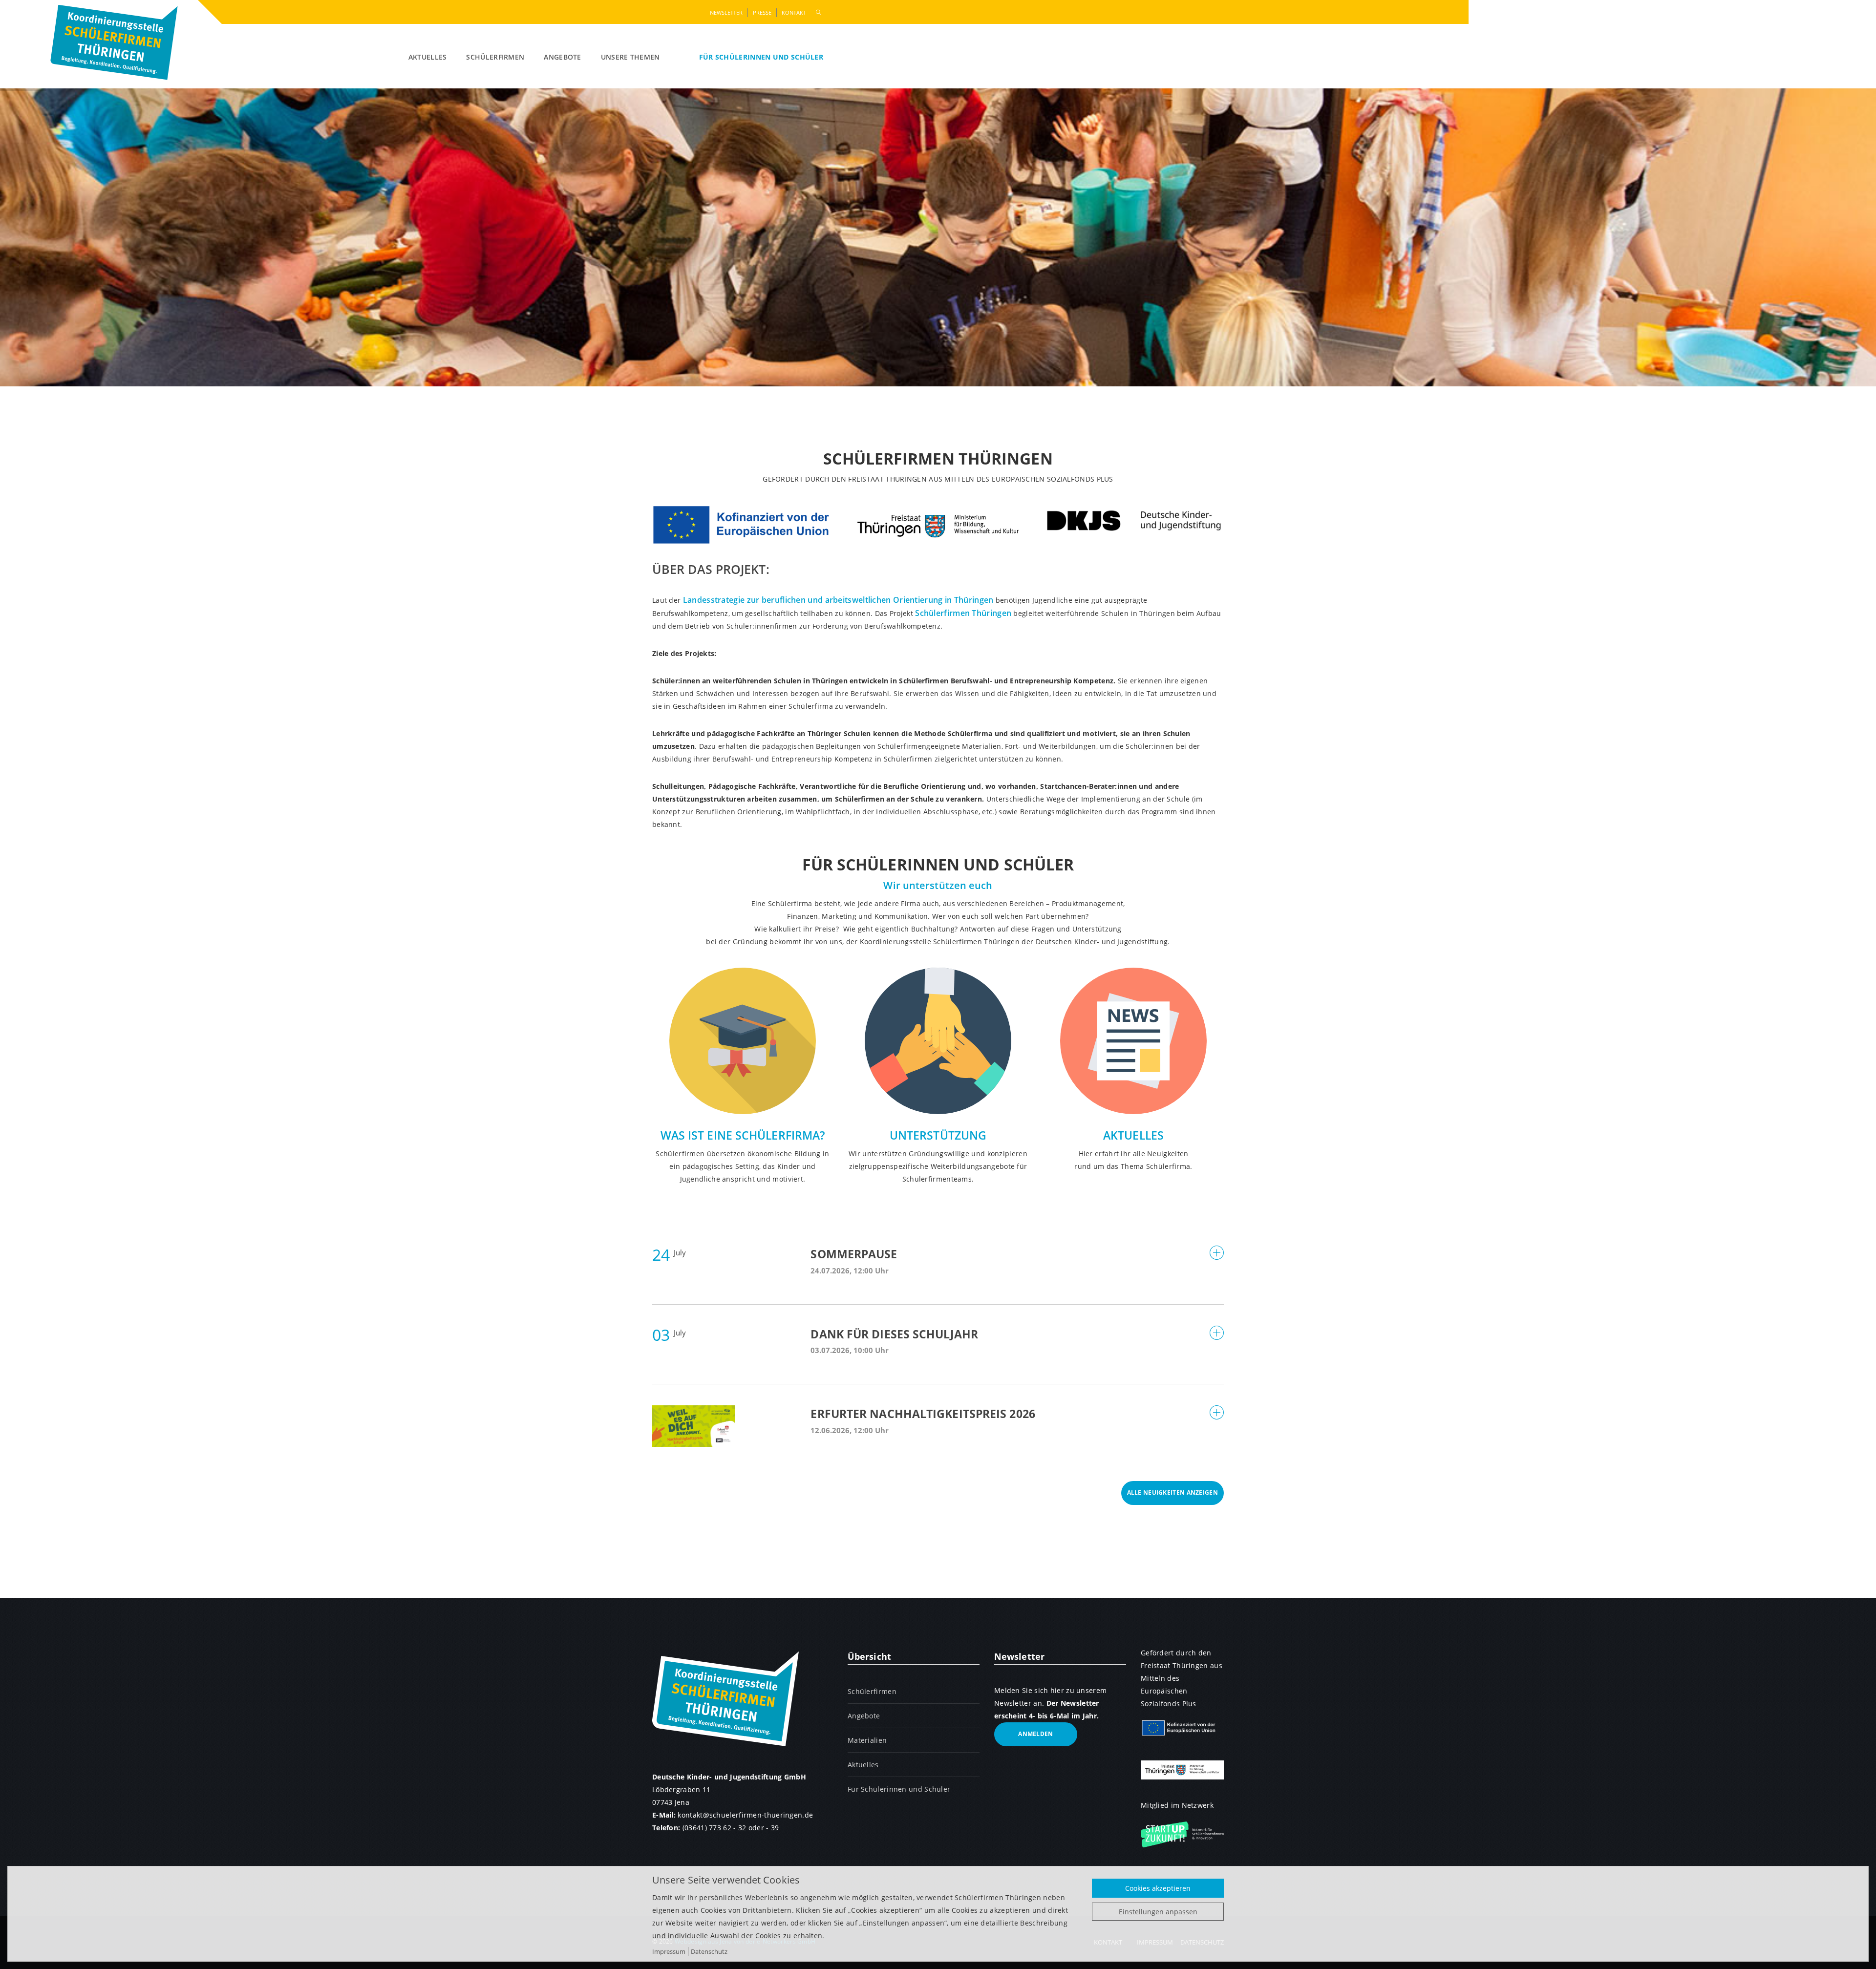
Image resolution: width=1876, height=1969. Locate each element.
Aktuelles (428, 57)
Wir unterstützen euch (938, 885)
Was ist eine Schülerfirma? (743, 1135)
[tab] (938, 1263)
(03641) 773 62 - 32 (714, 1828)
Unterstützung (938, 1135)
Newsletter (726, 12)
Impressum (669, 1951)
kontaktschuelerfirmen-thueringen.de (745, 1815)
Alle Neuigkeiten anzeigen (1173, 1493)
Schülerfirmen (495, 57)
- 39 (772, 1828)
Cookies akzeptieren (1158, 1888)
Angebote (562, 57)
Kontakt (794, 12)
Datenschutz (709, 1951)
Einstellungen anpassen (1158, 1912)
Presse (762, 12)
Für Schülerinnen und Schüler (761, 57)
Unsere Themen (630, 57)
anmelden (1035, 1734)
